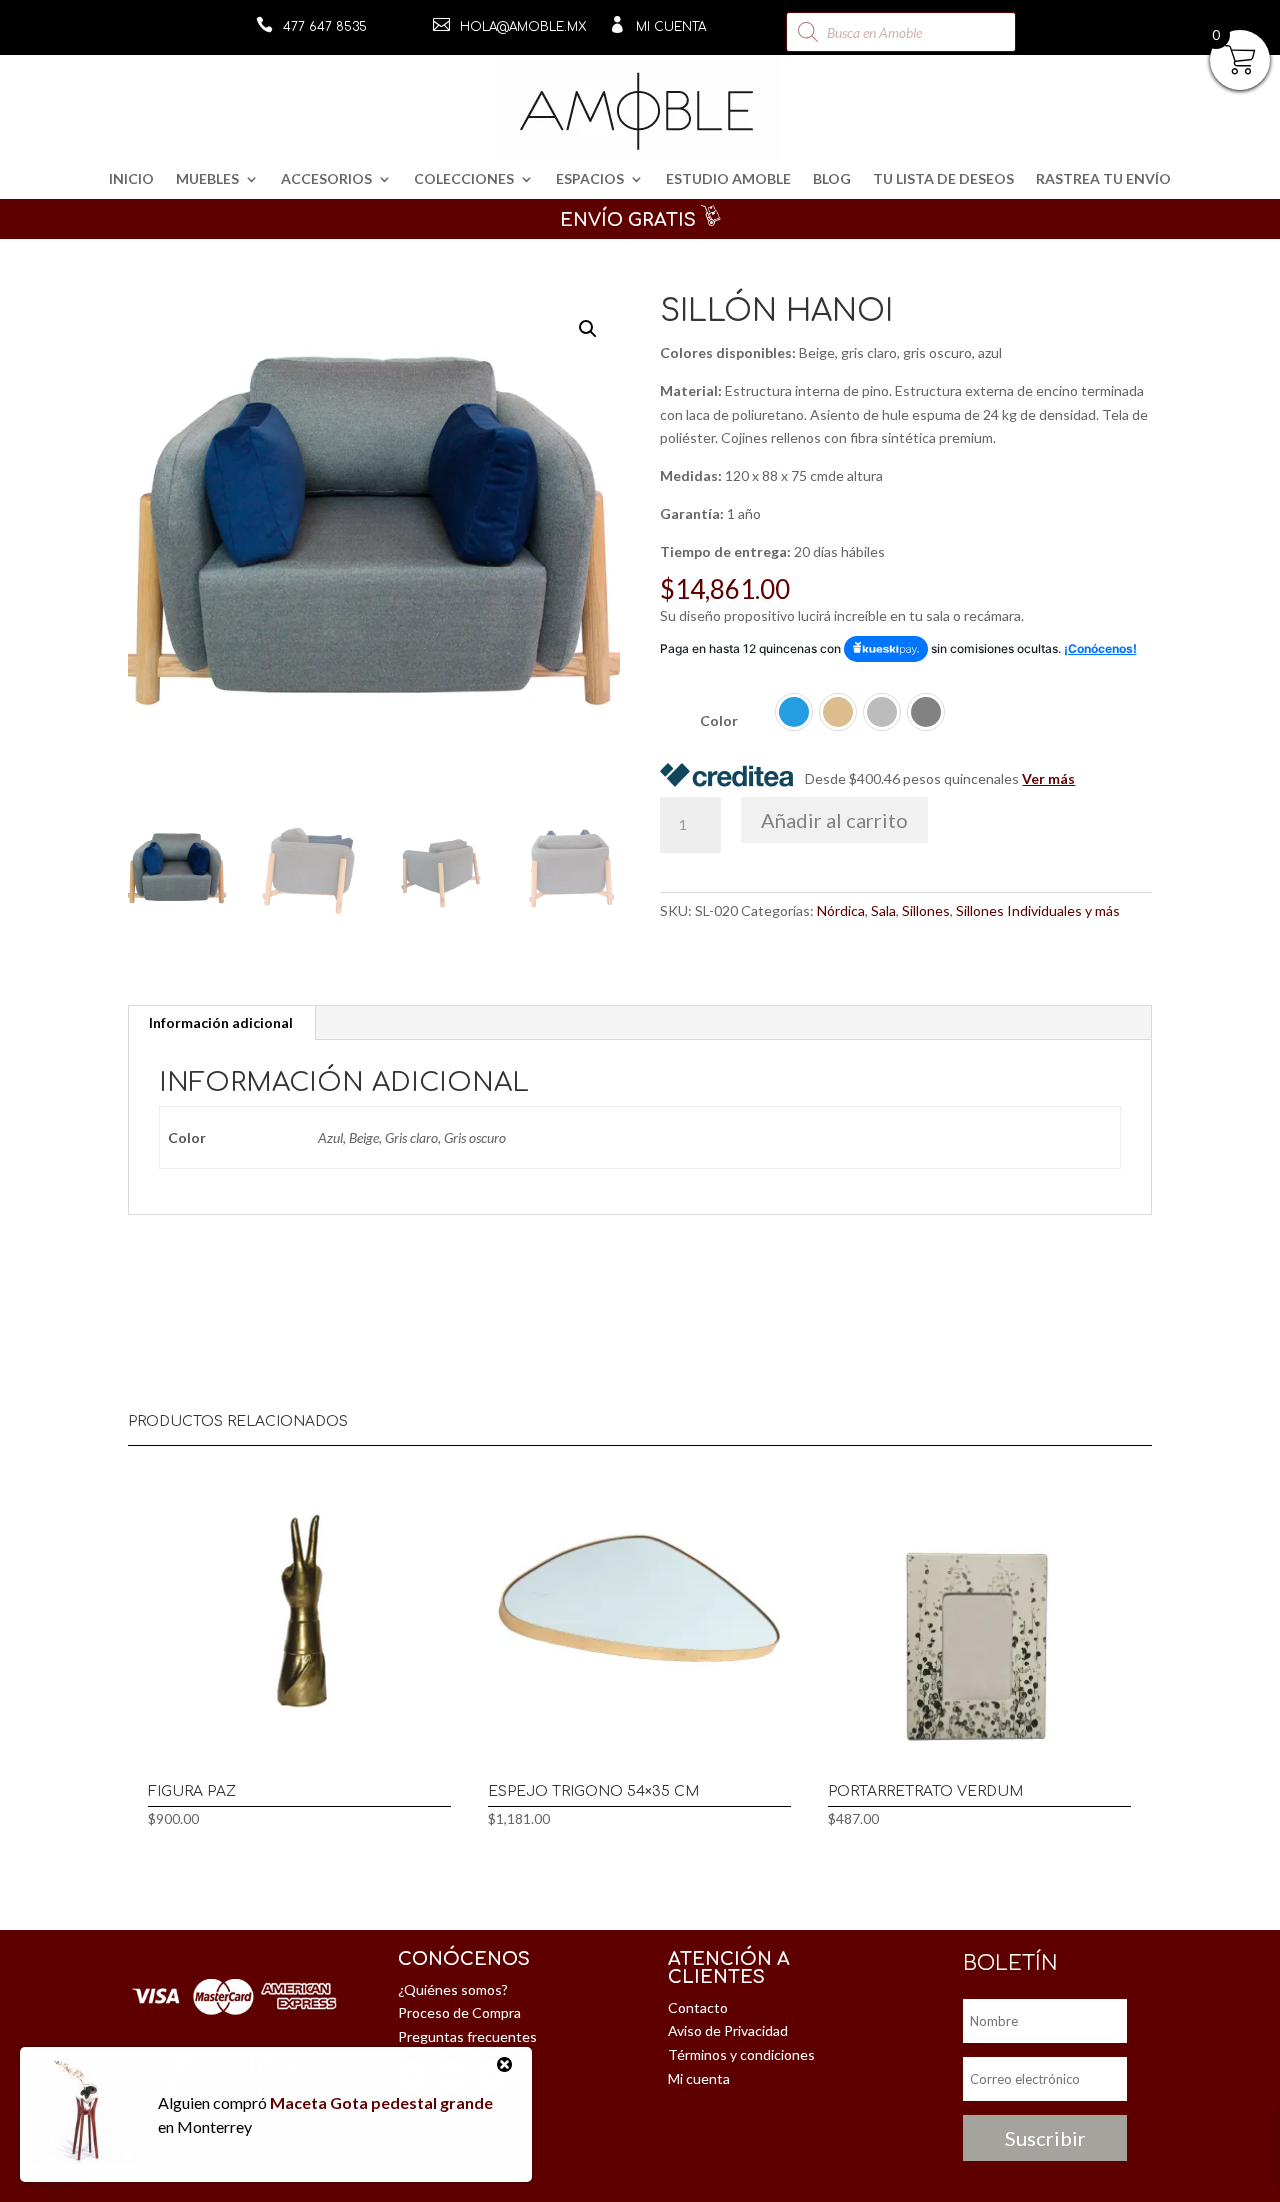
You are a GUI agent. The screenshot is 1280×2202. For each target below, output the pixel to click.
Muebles (207, 179)
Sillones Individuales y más (1038, 910)
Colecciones (464, 179)
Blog (832, 179)
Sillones (926, 910)
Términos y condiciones (741, 2054)
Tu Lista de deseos (943, 179)
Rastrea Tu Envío (1103, 179)
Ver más (1048, 778)
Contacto (698, 2007)
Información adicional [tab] (221, 1022)
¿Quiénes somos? (453, 1989)
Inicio (131, 179)
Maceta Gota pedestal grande (381, 2102)
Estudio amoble (728, 179)
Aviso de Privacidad (728, 2030)
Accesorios (326, 179)
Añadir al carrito (834, 820)
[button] (588, 329)
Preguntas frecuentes (467, 2036)
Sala (883, 910)
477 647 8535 (325, 27)
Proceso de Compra (459, 2012)
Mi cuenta (671, 27)
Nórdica (841, 910)
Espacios (590, 179)
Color (719, 720)
